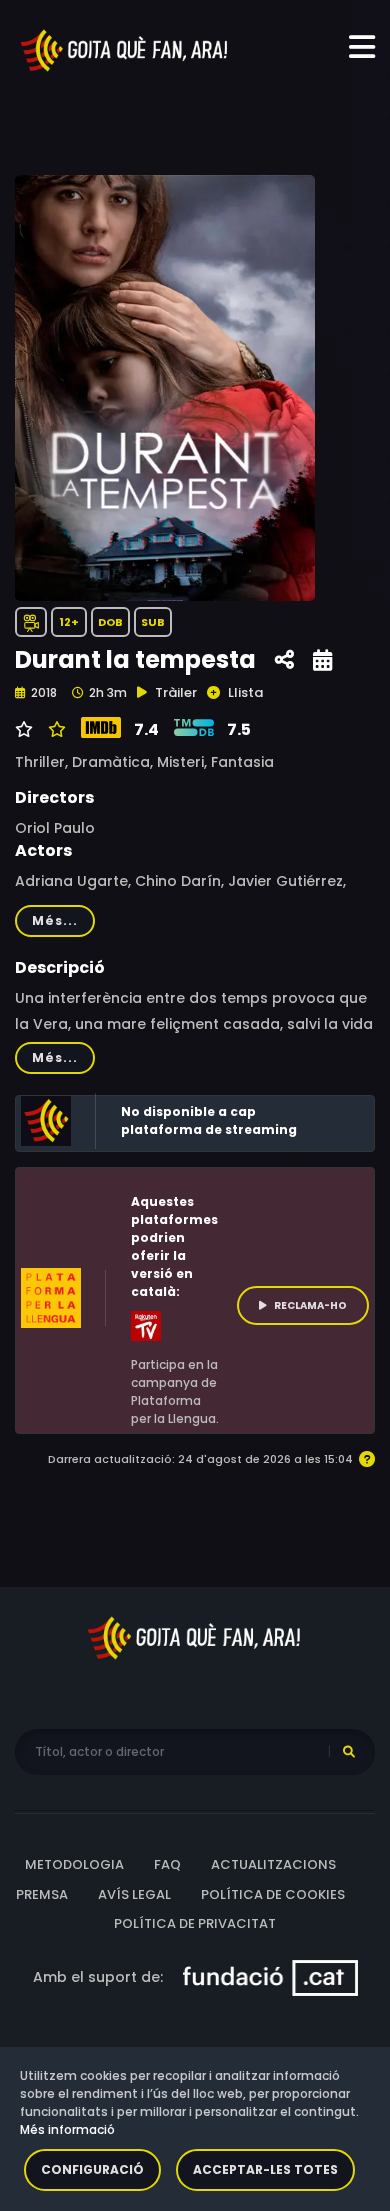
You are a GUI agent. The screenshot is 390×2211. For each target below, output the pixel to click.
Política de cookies (273, 1894)
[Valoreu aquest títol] (54, 730)
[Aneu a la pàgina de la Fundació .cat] (270, 1976)
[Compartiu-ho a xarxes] (284, 660)
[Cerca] (349, 1752)
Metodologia (74, 1864)
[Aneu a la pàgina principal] (125, 49)
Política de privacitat (195, 1923)
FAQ (167, 1864)
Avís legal (134, 1894)
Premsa (42, 1894)
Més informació (67, 2129)
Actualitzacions (273, 1864)
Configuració (92, 2169)
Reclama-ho (310, 1305)
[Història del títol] (322, 660)
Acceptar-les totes (265, 2169)
